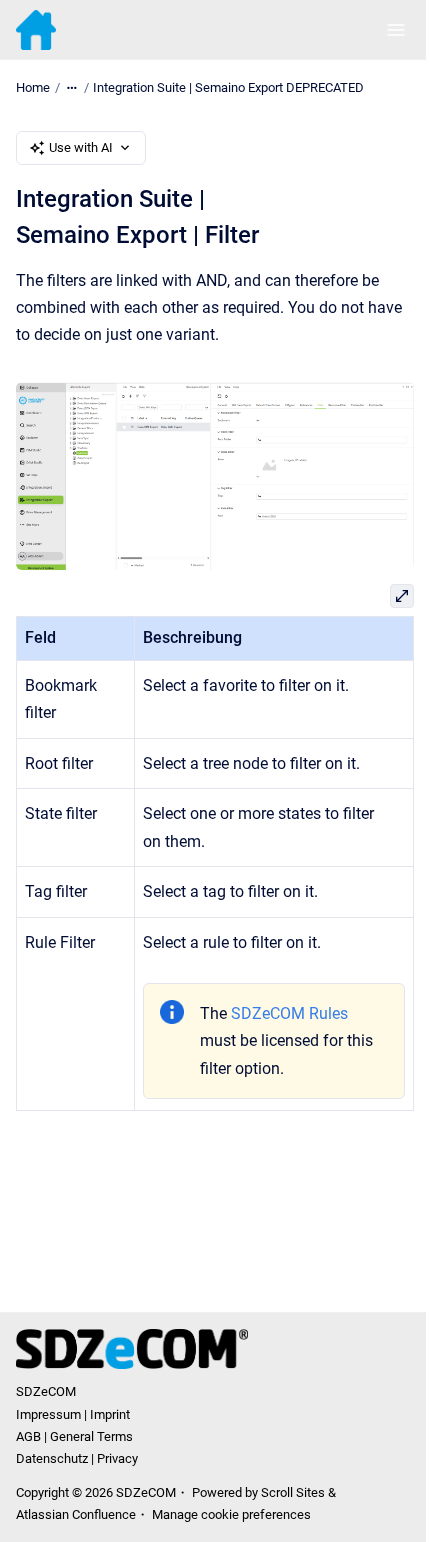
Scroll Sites (293, 1492)
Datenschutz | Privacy (77, 1458)
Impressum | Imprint (73, 1414)
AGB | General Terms (74, 1436)
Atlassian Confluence (76, 1514)
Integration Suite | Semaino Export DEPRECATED (228, 87)
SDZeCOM (46, 1391)
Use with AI (81, 147)
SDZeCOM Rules (289, 1013)
